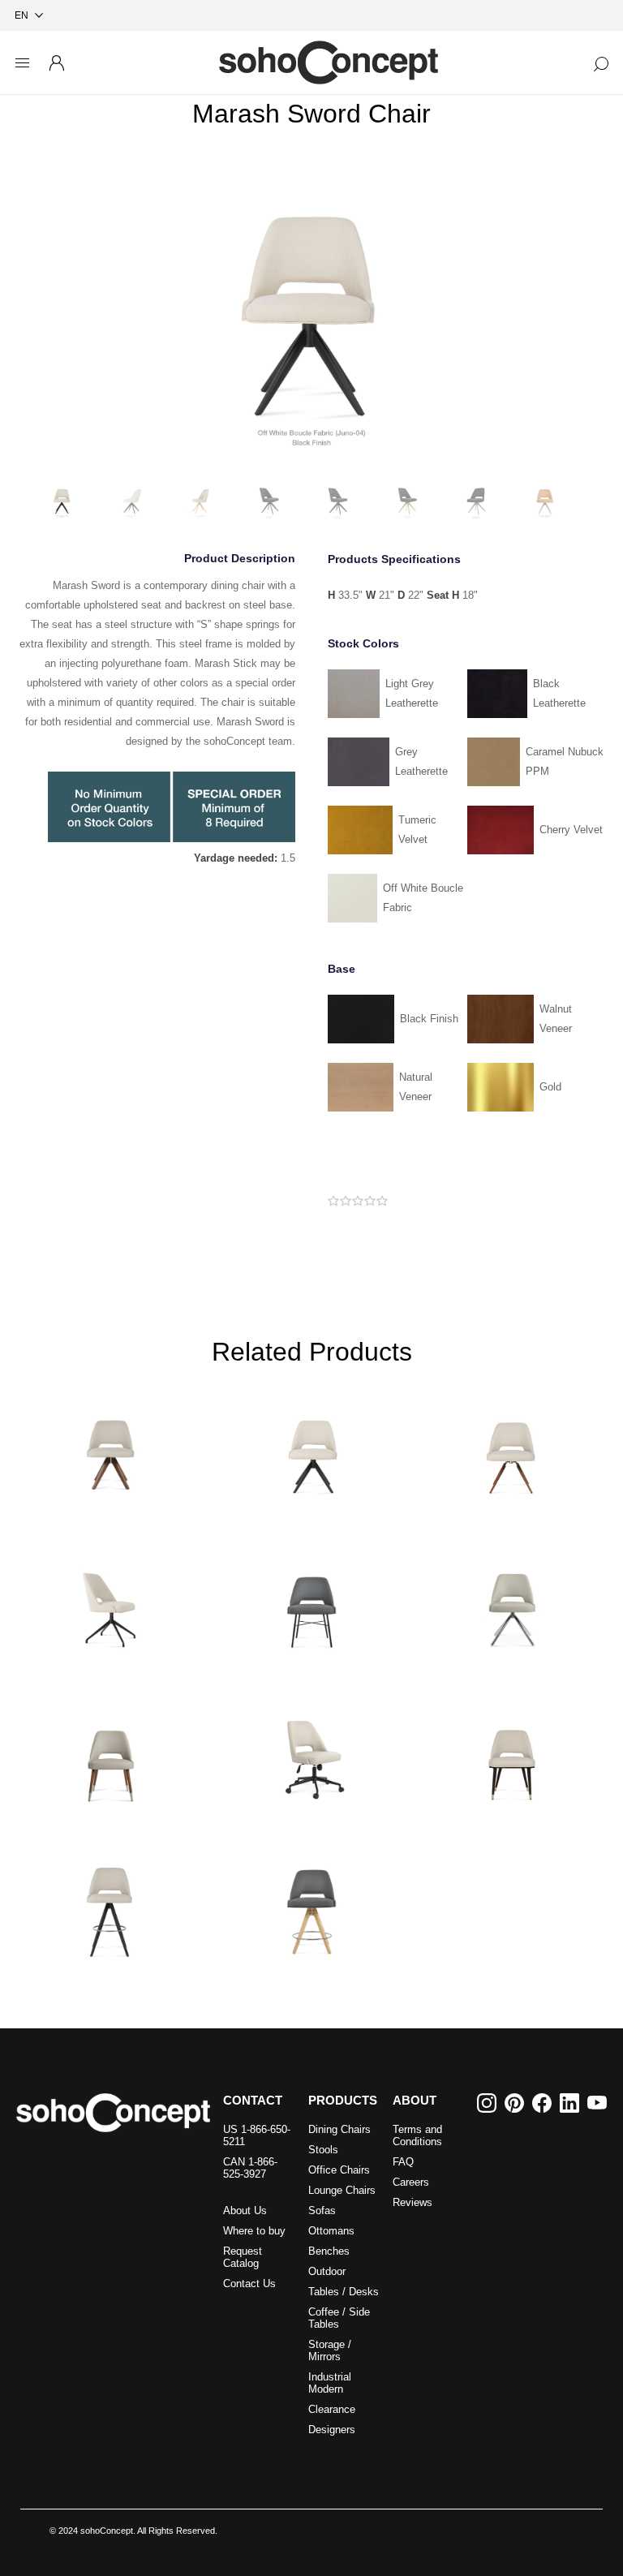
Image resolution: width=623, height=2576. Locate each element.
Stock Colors (363, 643)
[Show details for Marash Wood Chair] (110, 1752)
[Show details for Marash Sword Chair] (311, 1444)
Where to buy (254, 2231)
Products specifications (394, 560)
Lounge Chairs (342, 2190)
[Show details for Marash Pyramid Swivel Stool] (311, 1907)
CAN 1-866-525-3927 (250, 2168)
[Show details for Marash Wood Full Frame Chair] (512, 1752)
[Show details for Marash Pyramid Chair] (110, 1444)
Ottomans (331, 2231)
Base (342, 969)
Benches (329, 2251)
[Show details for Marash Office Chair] (311, 1752)
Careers (411, 2182)
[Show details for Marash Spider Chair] (110, 1598)
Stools (323, 2150)
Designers (332, 2430)
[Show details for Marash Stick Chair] (512, 1598)
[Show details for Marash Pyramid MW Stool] (110, 1907)
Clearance (332, 2409)
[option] (311, 310)
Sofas (322, 2210)
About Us (245, 2210)
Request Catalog (243, 2257)
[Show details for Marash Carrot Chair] (512, 1444)
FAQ (403, 2162)
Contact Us (249, 2284)
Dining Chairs (339, 2129)
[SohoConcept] (113, 2113)
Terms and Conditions (417, 2135)
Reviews (412, 2202)
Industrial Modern (330, 2383)
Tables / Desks (344, 2292)
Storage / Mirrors (330, 2350)
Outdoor (327, 2271)
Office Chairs (339, 2170)
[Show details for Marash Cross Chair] (311, 1598)
